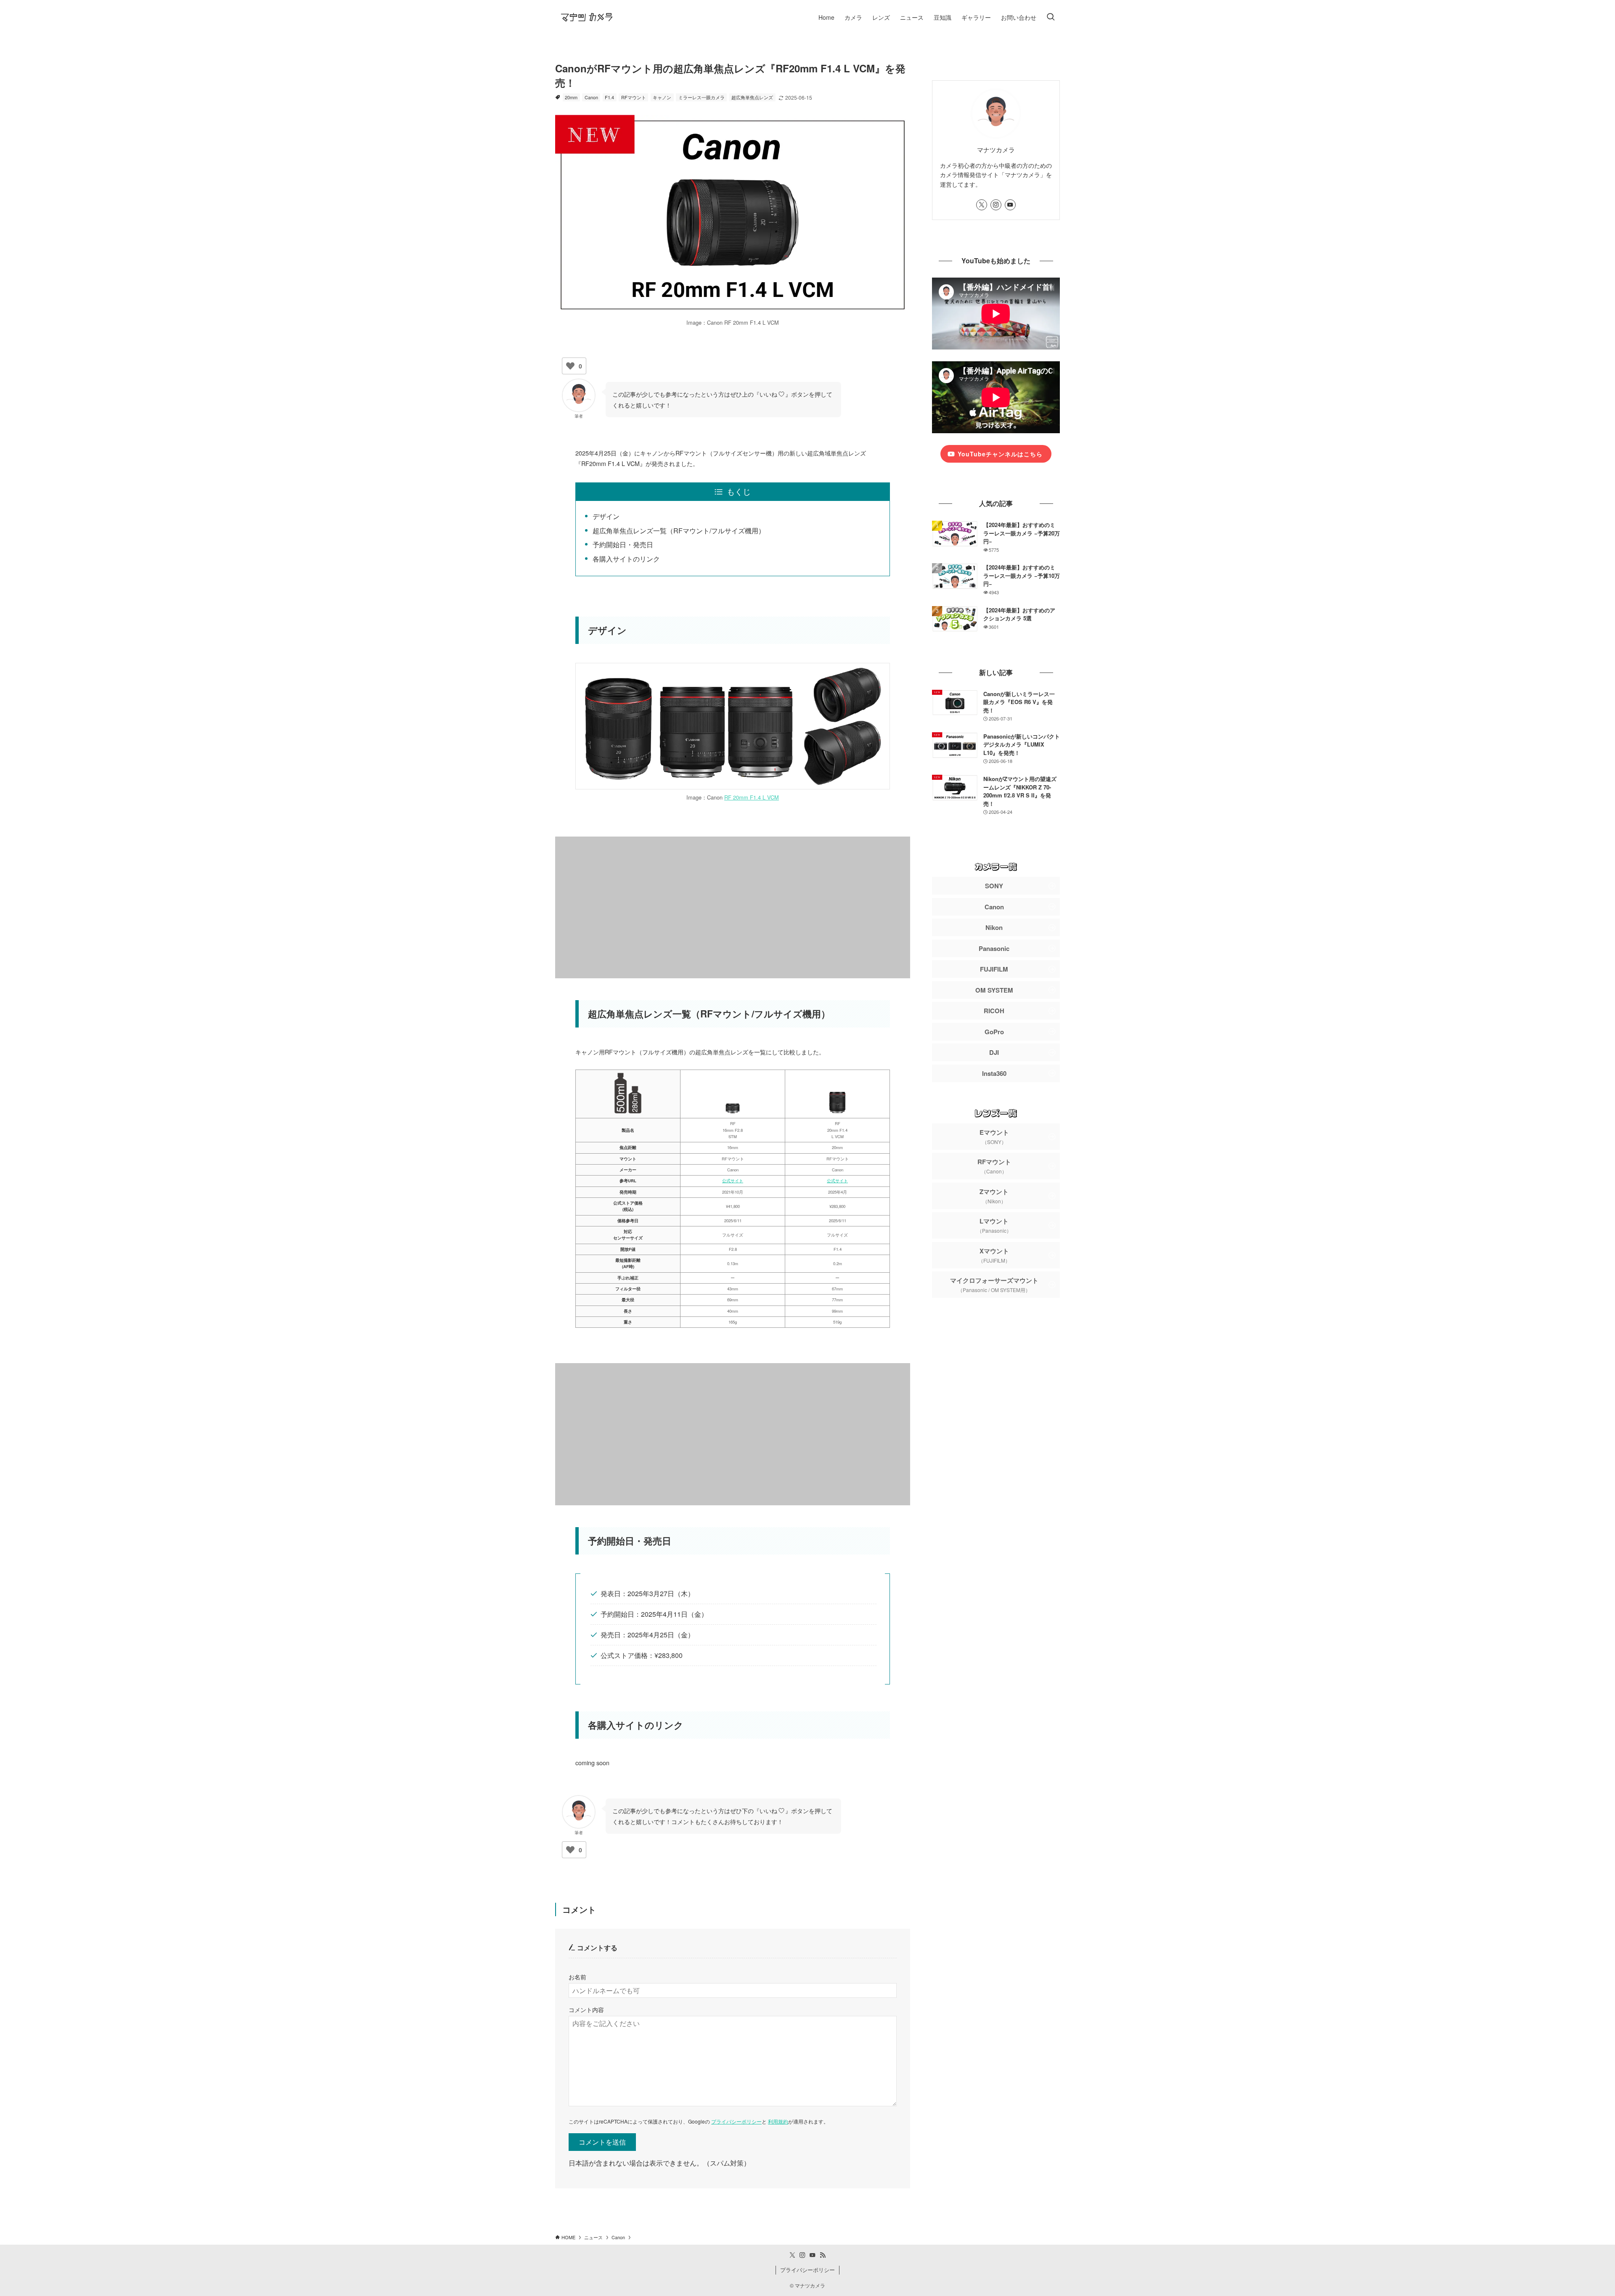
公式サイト (733, 1181)
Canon (591, 97)
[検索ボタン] (1051, 17)
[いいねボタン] (570, 366)
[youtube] (1010, 205)
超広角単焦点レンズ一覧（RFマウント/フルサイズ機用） (679, 531)
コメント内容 (586, 2009)
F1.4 (609, 97)
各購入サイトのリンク (626, 559)
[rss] (823, 2255)
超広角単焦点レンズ (752, 97)
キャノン (662, 97)
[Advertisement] (733, 908)
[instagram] (996, 205)
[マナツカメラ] (587, 17)
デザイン (606, 516)
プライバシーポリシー (736, 2121)
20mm (571, 97)
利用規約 (778, 2121)
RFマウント (634, 97)
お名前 (577, 1977)
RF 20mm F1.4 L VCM (752, 797)
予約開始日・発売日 (623, 544)
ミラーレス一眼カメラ (702, 97)
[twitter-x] (982, 205)
